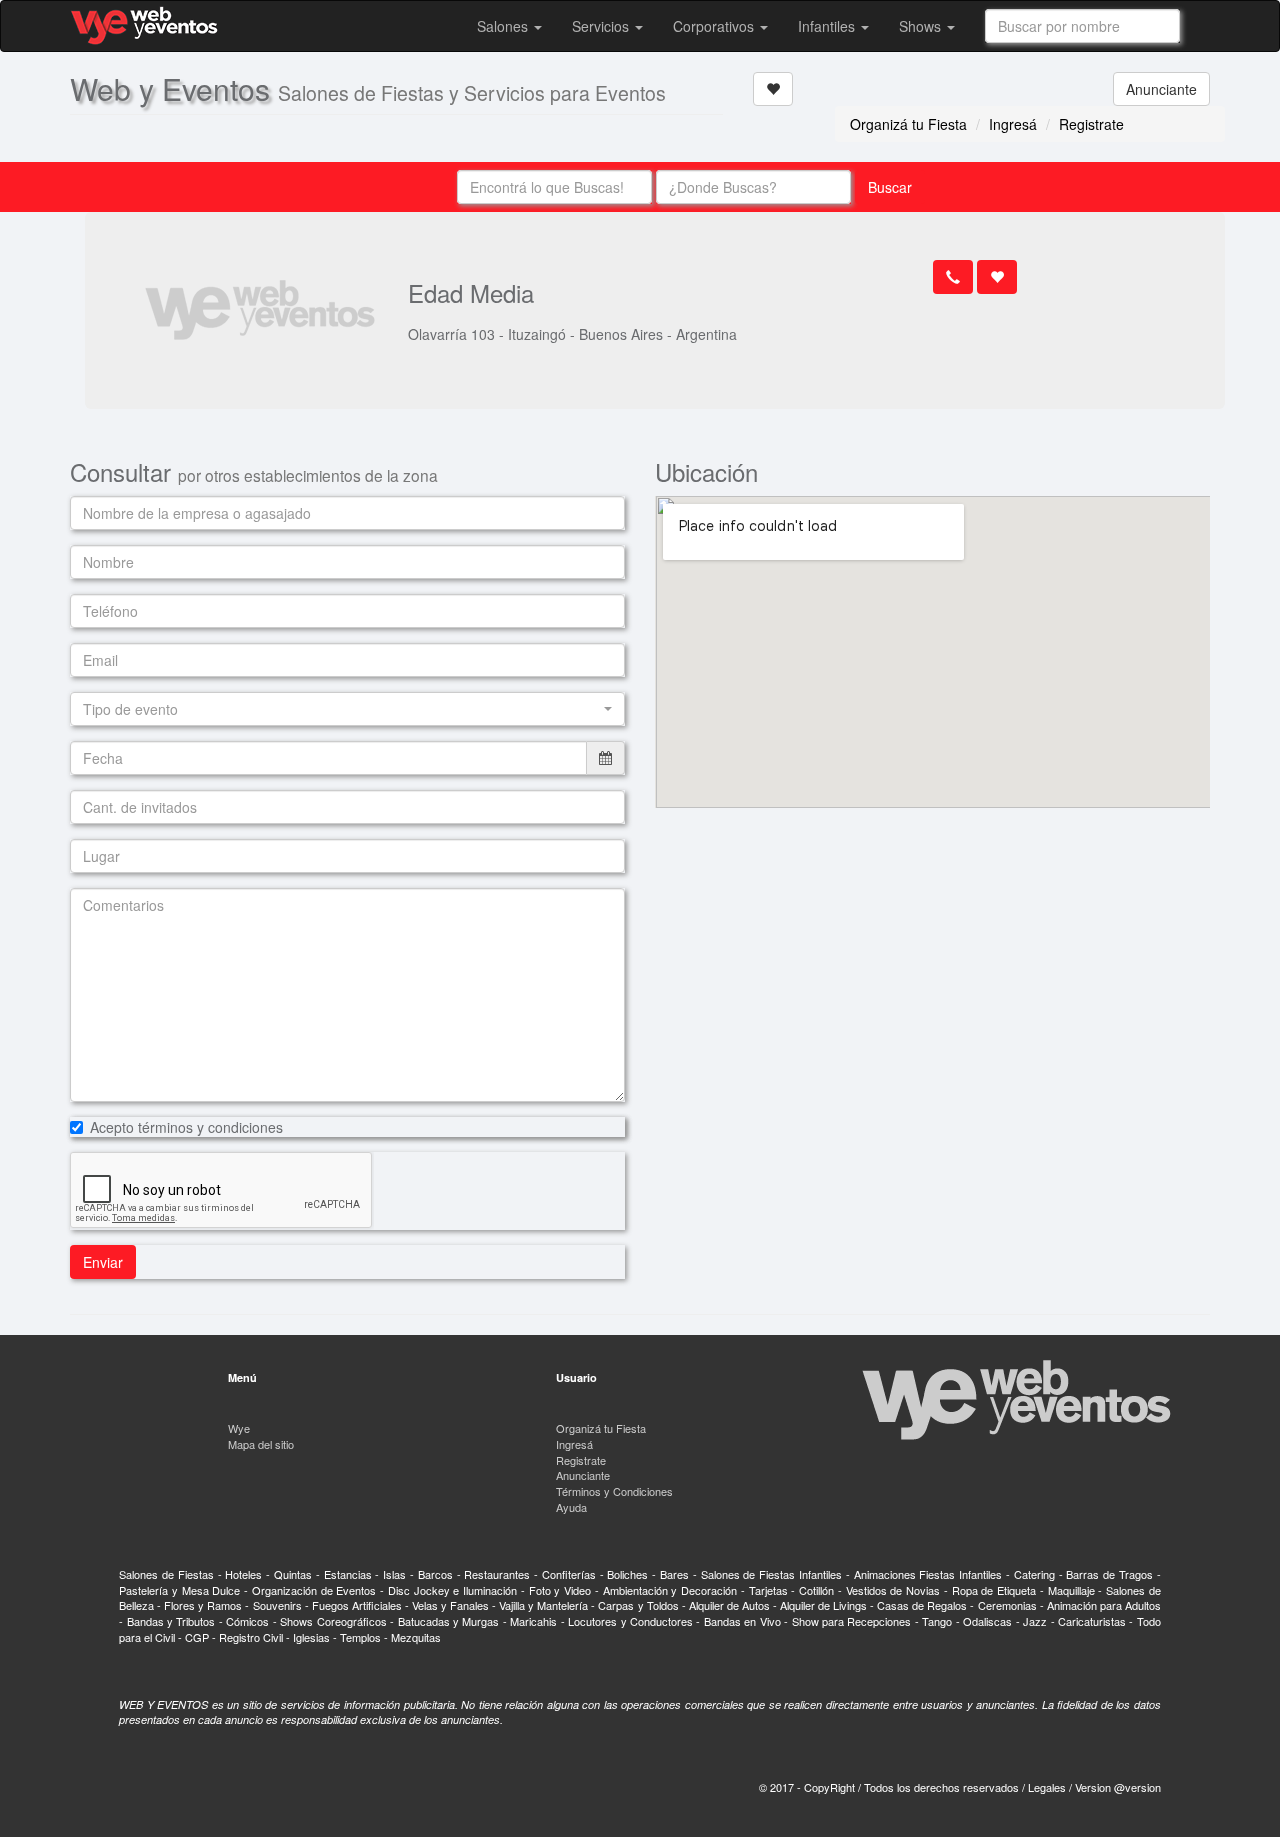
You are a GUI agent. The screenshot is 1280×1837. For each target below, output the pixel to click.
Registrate (1091, 124)
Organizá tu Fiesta (908, 124)
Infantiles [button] (828, 26)
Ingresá (1013, 124)
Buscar (890, 187)
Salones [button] (504, 26)
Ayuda (571, 1507)
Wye (239, 1428)
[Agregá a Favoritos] (773, 89)
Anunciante (1161, 89)
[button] (347, 709)
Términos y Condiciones (614, 1491)
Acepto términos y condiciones (186, 1127)
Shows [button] (922, 26)
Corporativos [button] (715, 26)
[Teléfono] (953, 277)
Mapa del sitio (261, 1444)
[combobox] (1082, 26)
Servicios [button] (602, 26)
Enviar (103, 1262)
